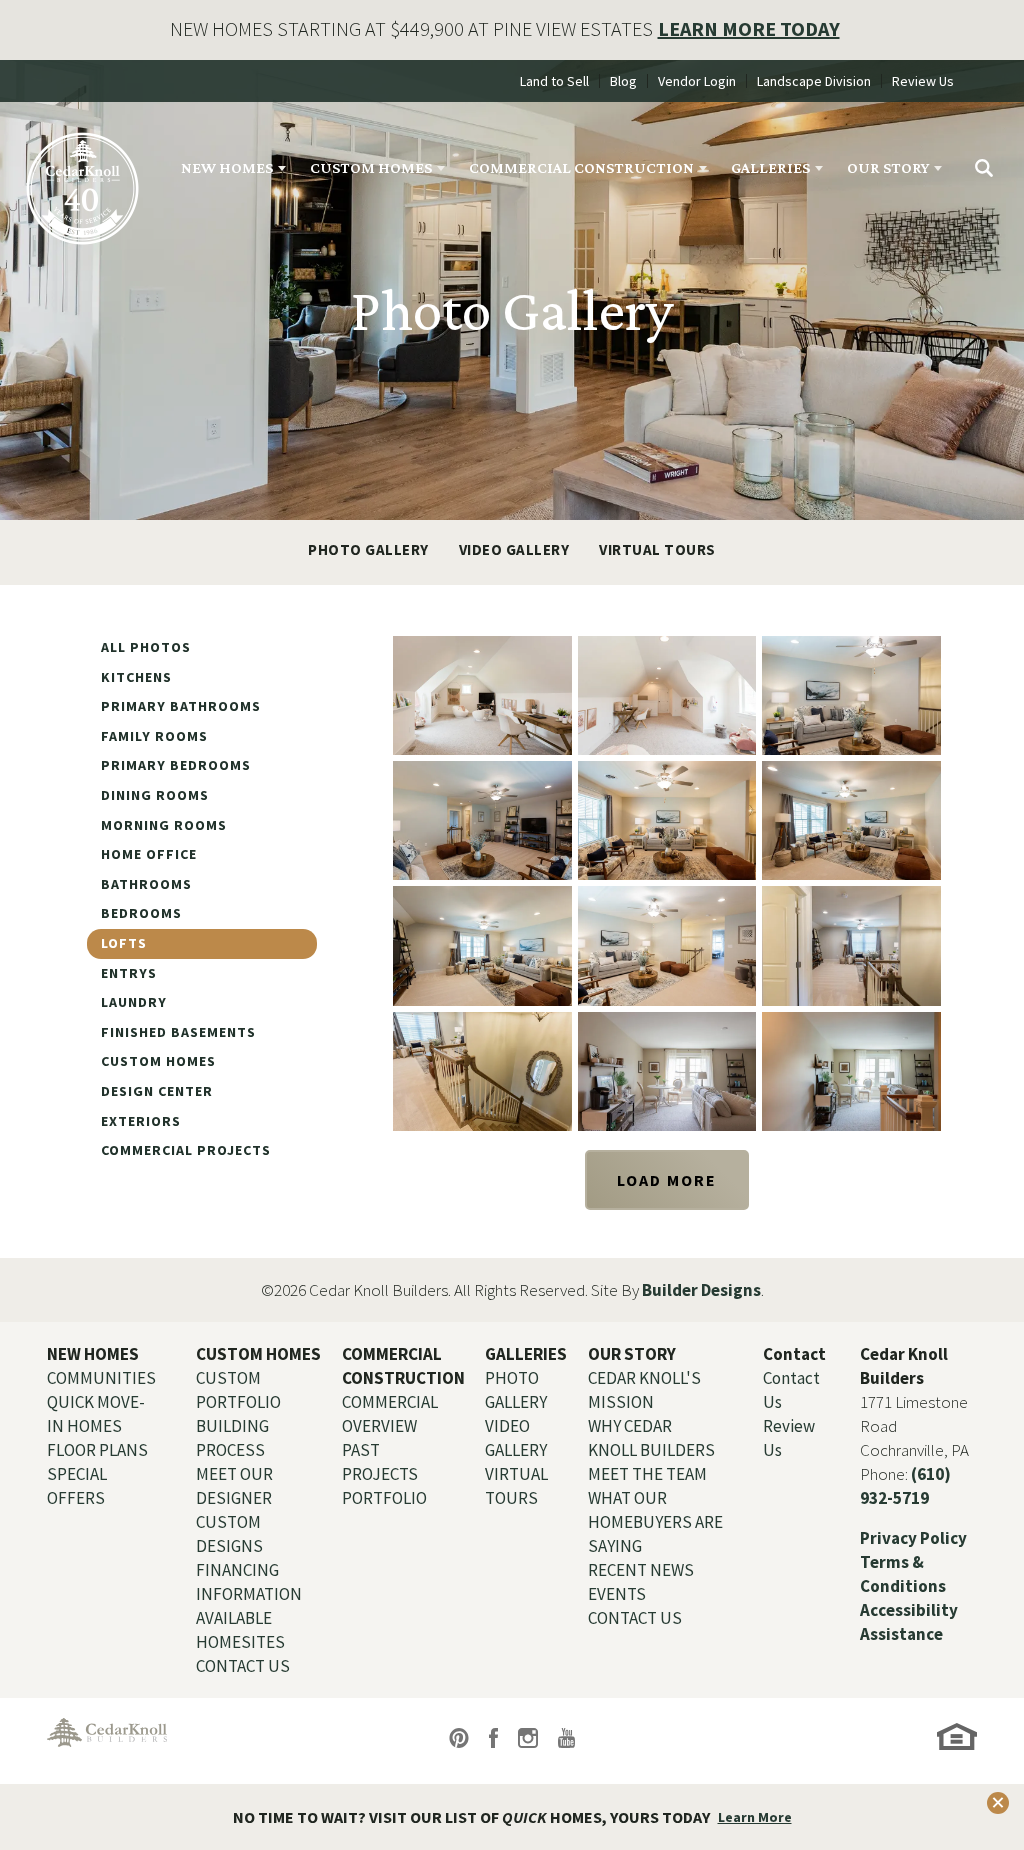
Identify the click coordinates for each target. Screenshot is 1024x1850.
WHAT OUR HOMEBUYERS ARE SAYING (655, 1522)
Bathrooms (146, 884)
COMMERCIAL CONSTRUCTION (403, 1366)
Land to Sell (554, 81)
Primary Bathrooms (181, 706)
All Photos (146, 647)
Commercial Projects (186, 1150)
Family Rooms (154, 736)
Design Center (157, 1091)
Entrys (129, 973)
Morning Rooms (164, 825)
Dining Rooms (155, 795)
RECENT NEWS (641, 1570)
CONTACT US (243, 1666)
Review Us (923, 81)
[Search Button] (984, 168)
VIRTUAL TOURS (657, 549)
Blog (623, 81)
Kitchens (136, 677)
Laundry (134, 1002)
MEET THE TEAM (647, 1474)
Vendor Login (697, 81)
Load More (667, 1180)
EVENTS (617, 1594)
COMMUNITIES (101, 1378)
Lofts (124, 943)
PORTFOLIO (384, 1498)
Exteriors (141, 1121)
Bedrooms (141, 913)
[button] (984, 168)
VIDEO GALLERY (514, 549)
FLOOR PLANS (97, 1450)
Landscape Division (814, 81)
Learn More (755, 1817)
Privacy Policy (913, 1538)
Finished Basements (178, 1032)
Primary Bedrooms (176, 765)
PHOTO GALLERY (368, 549)
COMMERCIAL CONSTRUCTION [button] (581, 167)
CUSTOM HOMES (258, 1354)
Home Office (149, 854)
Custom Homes (158, 1061)
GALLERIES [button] (770, 167)
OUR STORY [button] (888, 167)
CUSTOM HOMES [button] (371, 167)
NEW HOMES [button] (227, 167)
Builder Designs (701, 1290)
